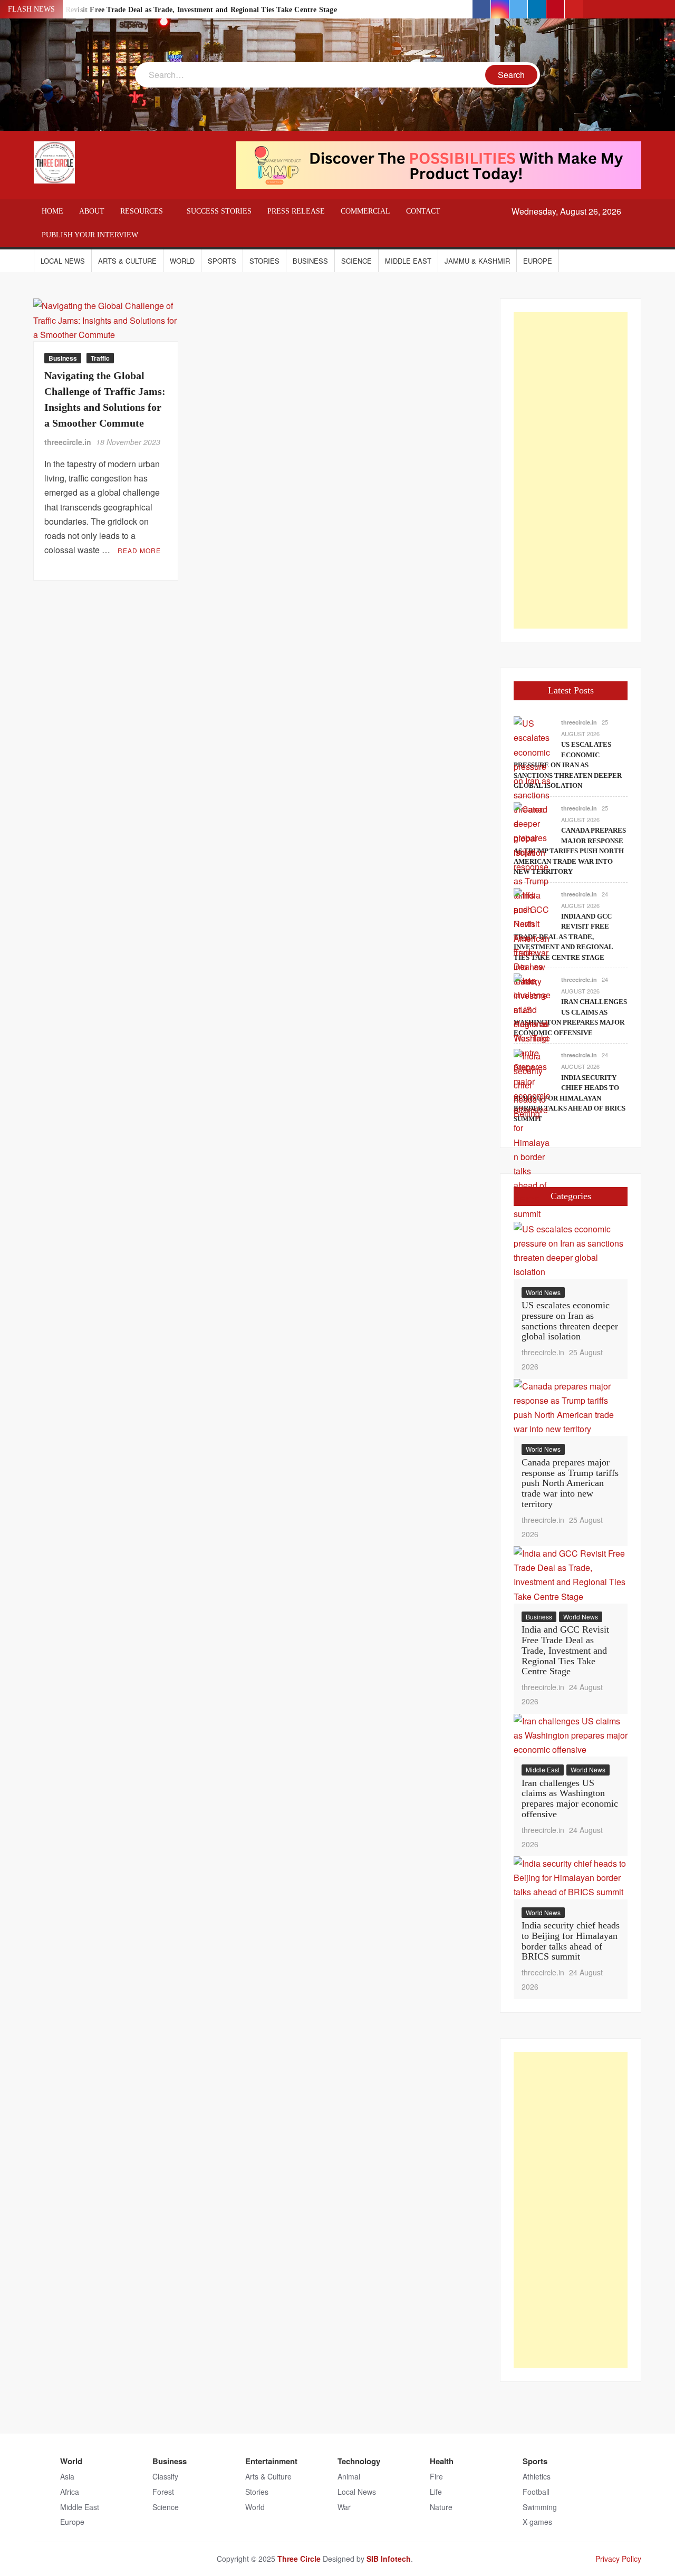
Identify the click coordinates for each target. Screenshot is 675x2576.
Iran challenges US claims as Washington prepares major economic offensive (570, 1798)
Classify (165, 2476)
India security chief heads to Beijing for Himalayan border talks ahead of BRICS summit (570, 1098)
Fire (436, 2476)
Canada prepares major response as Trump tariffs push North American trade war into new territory (570, 851)
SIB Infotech (389, 2559)
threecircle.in (68, 442)
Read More (139, 550)
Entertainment (271, 2461)
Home (52, 211)
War (344, 2507)
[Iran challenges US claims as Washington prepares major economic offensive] (532, 1044)
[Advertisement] (571, 470)
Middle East (408, 261)
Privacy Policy (618, 2559)
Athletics (537, 2476)
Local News (63, 261)
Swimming (540, 2507)
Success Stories (219, 211)
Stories (264, 261)
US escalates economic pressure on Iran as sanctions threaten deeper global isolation (568, 765)
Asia (67, 2476)
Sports (222, 261)
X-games (537, 2522)
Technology (359, 2461)
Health (442, 2461)
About (92, 211)
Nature (441, 2507)
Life (436, 2492)
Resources (142, 211)
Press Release (296, 211)
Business (310, 261)
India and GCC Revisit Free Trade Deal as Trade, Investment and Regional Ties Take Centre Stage (175, 10)
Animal (349, 2476)
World (182, 261)
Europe (538, 261)
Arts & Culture (127, 261)
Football (536, 2492)
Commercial (365, 211)
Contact (423, 211)
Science (356, 261)
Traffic (100, 358)
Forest (163, 2492)
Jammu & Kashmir (477, 261)
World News (543, 1292)
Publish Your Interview (90, 235)
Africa (70, 2492)
